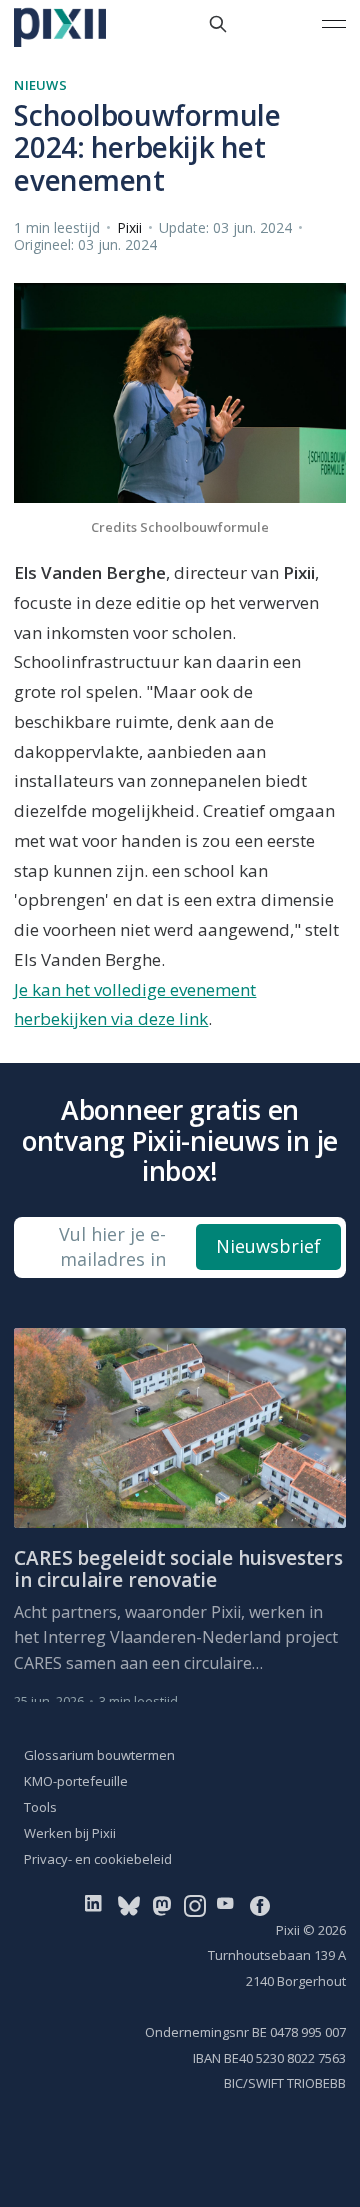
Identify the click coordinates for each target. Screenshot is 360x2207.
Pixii (129, 227)
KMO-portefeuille (76, 1781)
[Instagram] (195, 1904)
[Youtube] (229, 1904)
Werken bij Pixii (70, 1833)
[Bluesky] (129, 1904)
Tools (40, 1807)
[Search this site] (218, 24)
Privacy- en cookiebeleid (98, 1859)
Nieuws (40, 85)
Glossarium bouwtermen (99, 1755)
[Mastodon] (162, 1904)
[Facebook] (260, 1904)
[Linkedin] (97, 1904)
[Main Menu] (334, 24)
